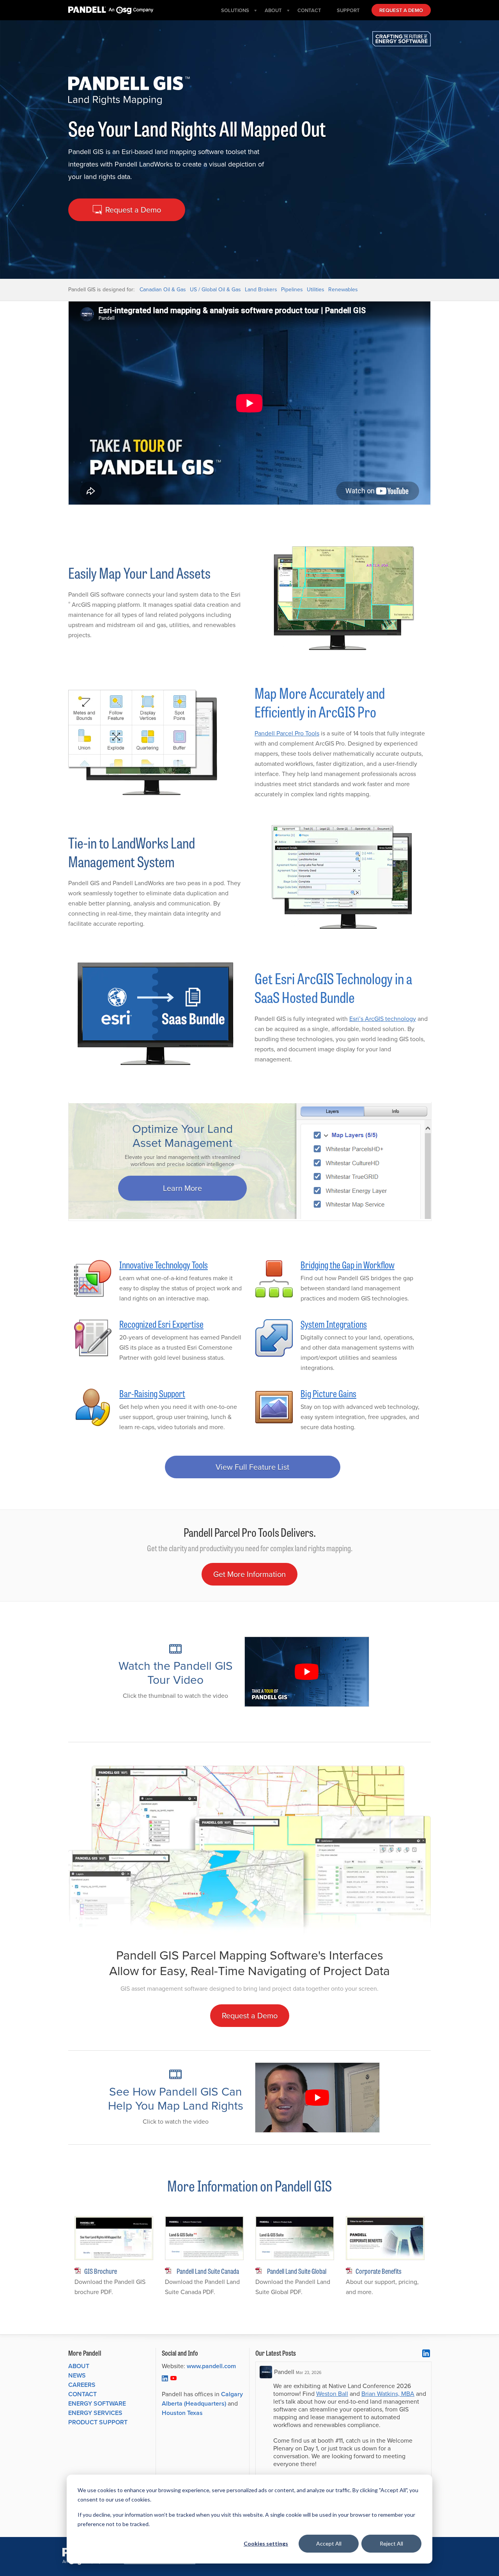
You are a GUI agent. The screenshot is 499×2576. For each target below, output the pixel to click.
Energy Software (97, 2403)
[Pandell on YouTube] (173, 2378)
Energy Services (95, 2413)
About (79, 2366)
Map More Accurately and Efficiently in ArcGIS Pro (320, 702)
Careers (82, 2385)
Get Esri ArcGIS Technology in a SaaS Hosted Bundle (333, 987)
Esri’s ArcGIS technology (383, 1019)
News (77, 2375)
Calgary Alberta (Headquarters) (202, 2399)
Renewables (343, 290)
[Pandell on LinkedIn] (165, 2378)
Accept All (329, 2543)
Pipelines (292, 290)
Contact (82, 2394)
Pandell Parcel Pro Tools (287, 733)
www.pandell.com (211, 2366)
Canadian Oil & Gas (163, 290)
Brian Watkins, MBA (388, 2394)
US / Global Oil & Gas (215, 290)
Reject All (391, 2543)
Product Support (98, 2422)
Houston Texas (182, 2413)
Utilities (316, 290)
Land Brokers (261, 290)
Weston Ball (332, 2394)
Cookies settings (266, 2543)
